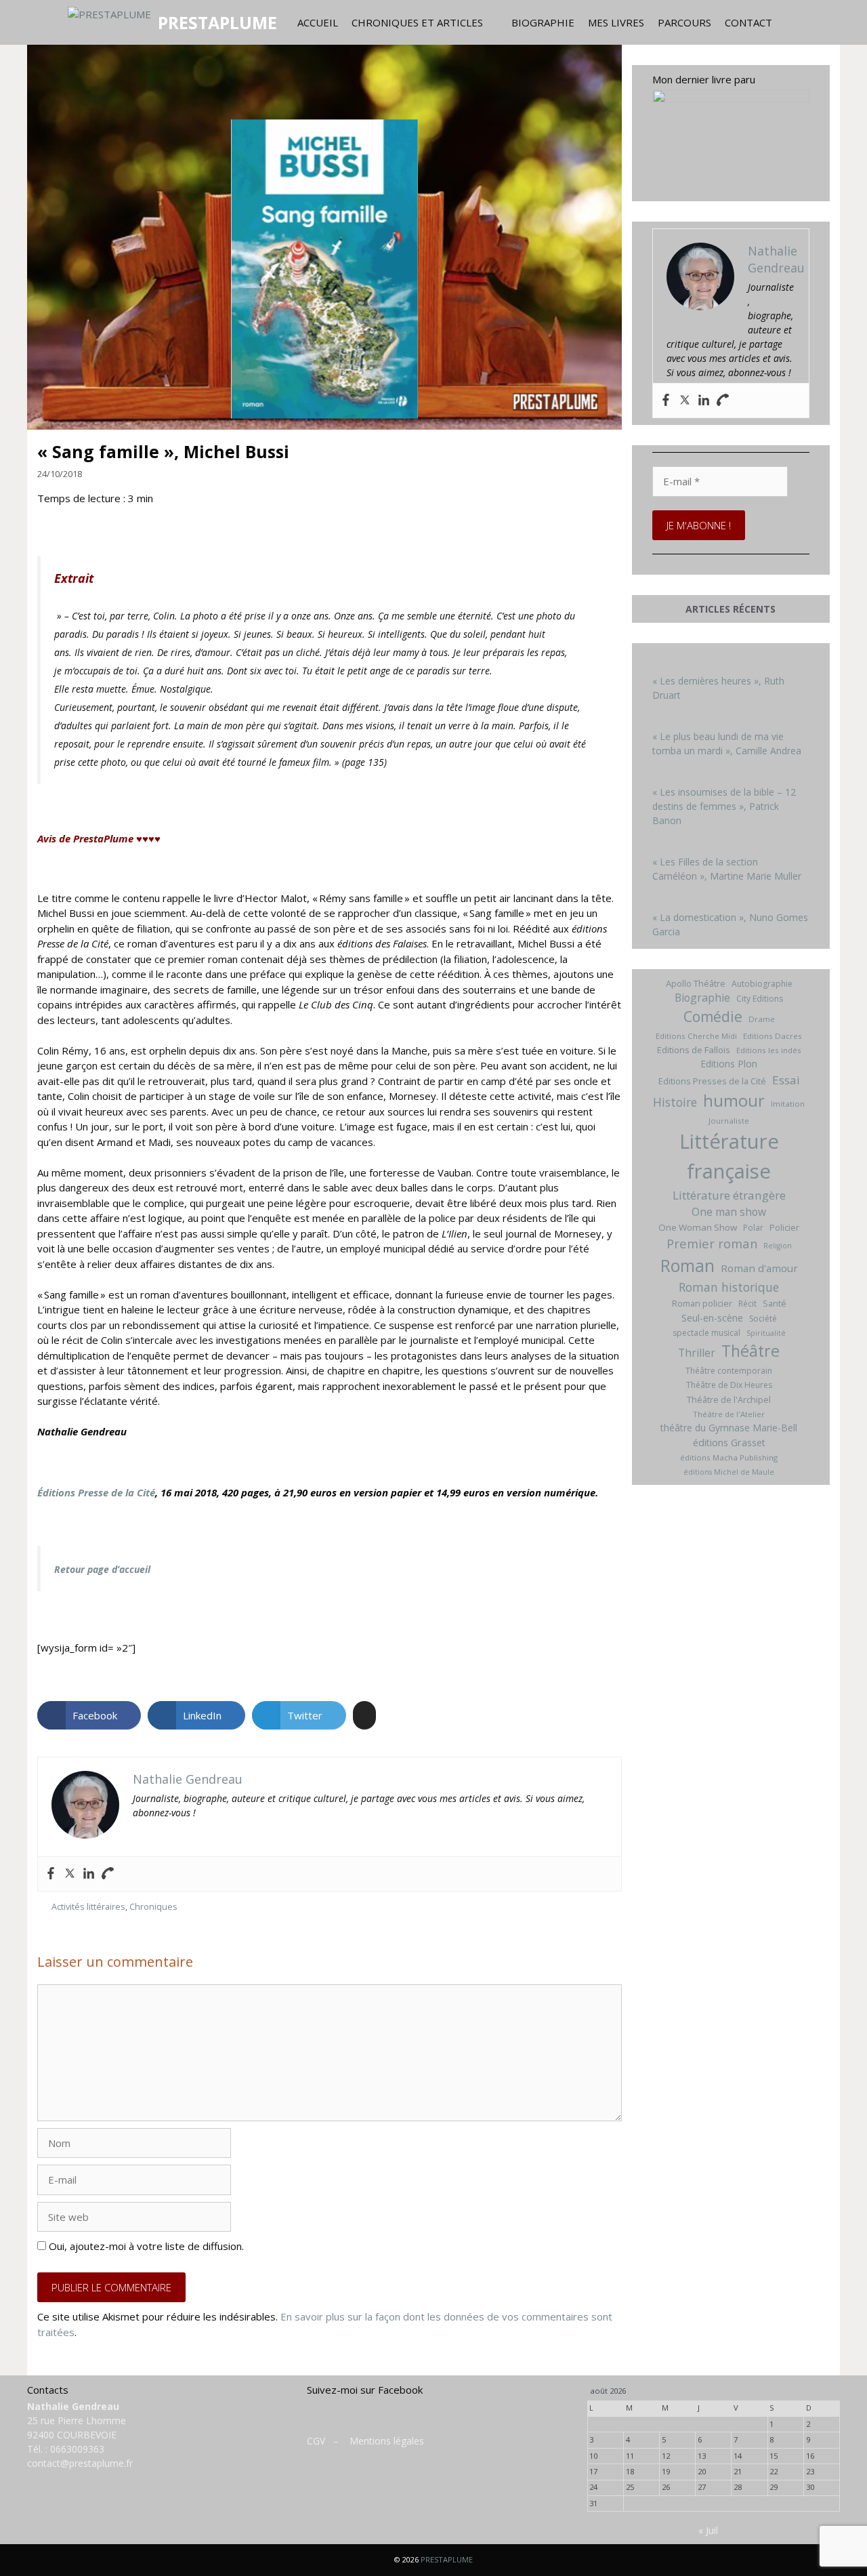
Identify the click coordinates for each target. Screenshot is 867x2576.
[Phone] (108, 1874)
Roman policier (702, 1303)
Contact (748, 22)
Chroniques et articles (417, 22)
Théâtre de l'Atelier (729, 1414)
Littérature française (729, 1156)
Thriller (697, 1353)
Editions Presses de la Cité (712, 1081)
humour (734, 1100)
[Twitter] (70, 1874)
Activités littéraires (88, 1906)
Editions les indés (769, 1050)
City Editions (760, 999)
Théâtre (750, 1351)
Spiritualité (766, 1333)
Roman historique (729, 1287)
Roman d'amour (759, 1268)
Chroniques (153, 1906)
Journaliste (729, 1121)
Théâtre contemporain (729, 1371)
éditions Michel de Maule (729, 1472)
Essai (786, 1080)
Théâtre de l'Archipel (729, 1399)
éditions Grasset (729, 1443)
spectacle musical (706, 1333)
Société (763, 1318)
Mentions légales (387, 2441)
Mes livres (616, 22)
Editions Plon (729, 1064)
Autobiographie (762, 984)
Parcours (684, 22)
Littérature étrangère (729, 1195)
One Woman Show (698, 1227)
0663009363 (77, 2449)
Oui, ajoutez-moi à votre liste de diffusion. (145, 2246)
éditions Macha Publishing (729, 1457)
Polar (753, 1228)
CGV (316, 2441)
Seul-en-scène (712, 1318)
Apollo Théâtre (696, 983)
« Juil (708, 2530)
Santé (775, 1303)
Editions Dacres (773, 1036)
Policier (784, 1227)
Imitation (788, 1104)
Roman (688, 1266)
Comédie (713, 1017)
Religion (778, 1246)
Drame (762, 1019)
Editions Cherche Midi (696, 1036)
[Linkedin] (89, 1874)
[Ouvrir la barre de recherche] (792, 22)
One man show (729, 1212)
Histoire (675, 1102)
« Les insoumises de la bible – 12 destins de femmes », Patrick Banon (724, 806)
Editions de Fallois (694, 1050)
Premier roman (712, 1243)
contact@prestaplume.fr (80, 2463)
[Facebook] (51, 1874)
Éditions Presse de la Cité (96, 1492)
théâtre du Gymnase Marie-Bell (729, 1428)
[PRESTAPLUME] (113, 22)
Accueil (318, 22)
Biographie (543, 22)
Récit (747, 1304)
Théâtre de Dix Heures (729, 1385)
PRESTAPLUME (217, 22)
